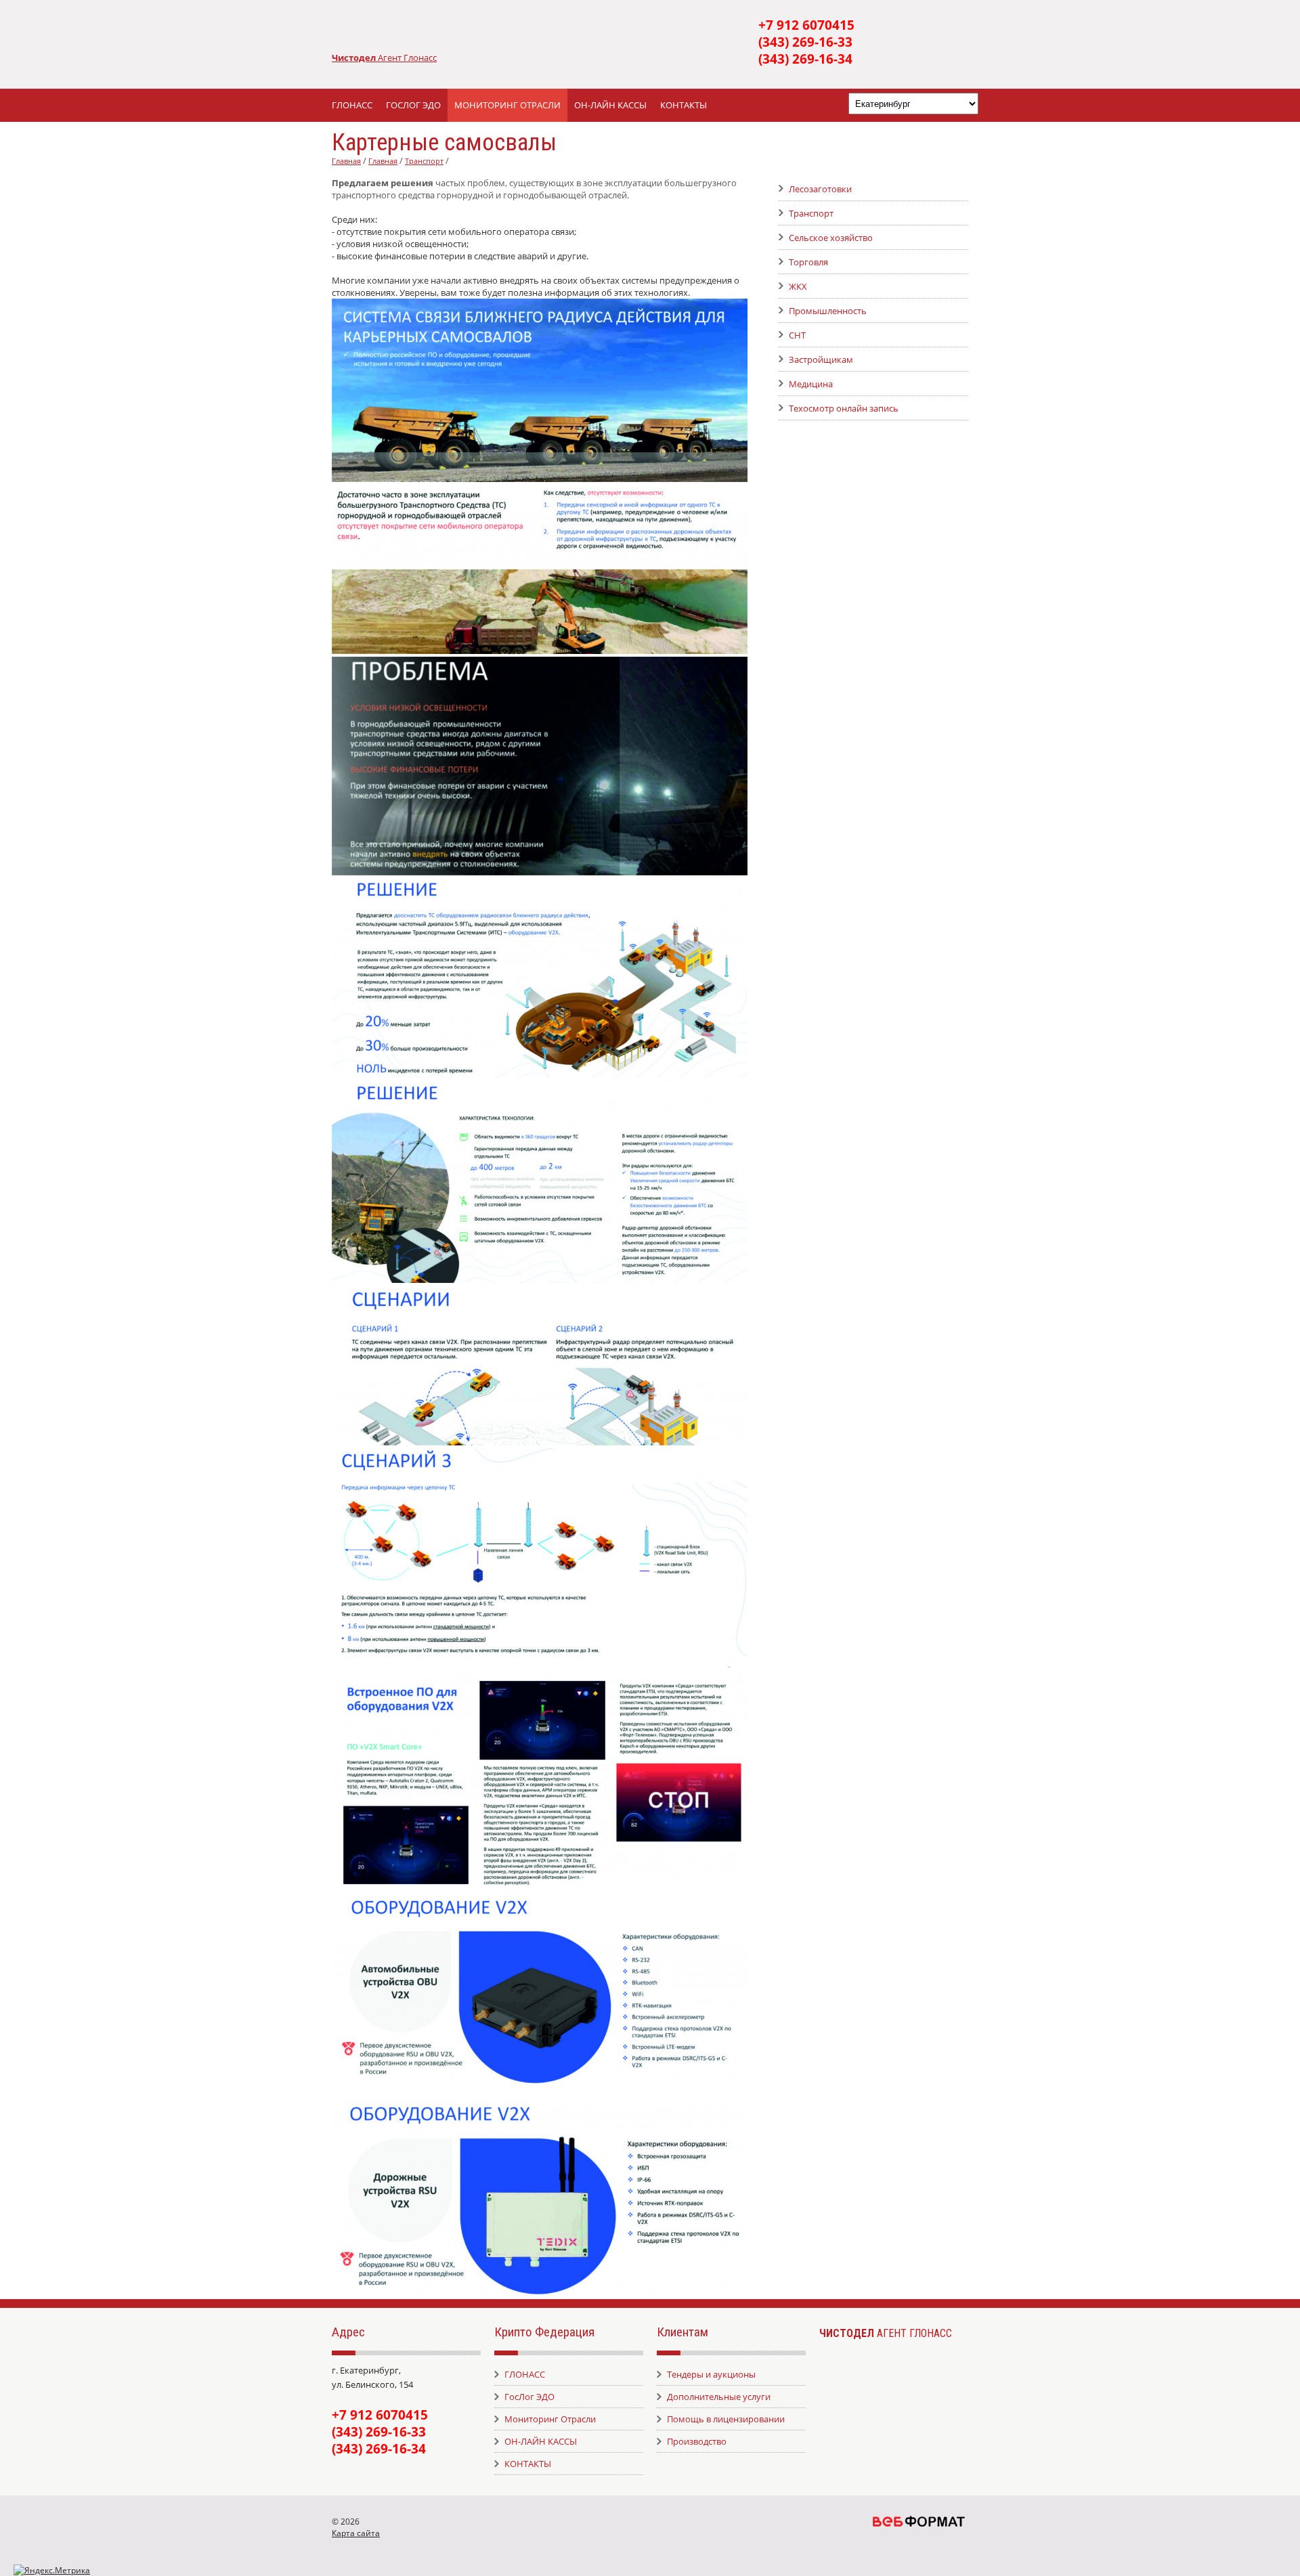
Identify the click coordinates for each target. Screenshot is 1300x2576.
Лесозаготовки (820, 189)
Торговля (808, 262)
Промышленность (828, 311)
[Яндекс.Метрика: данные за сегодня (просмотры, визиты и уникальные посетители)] (52, 2570)
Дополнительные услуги (719, 2397)
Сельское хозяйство (831, 238)
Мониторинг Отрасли (507, 105)
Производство (697, 2441)
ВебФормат (919, 2521)
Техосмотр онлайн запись (844, 408)
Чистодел (355, 58)
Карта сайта (356, 2533)
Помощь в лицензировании (726, 2419)
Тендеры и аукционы (711, 2374)
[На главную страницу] (542, 31)
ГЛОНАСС (352, 105)
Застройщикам (821, 359)
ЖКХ (798, 286)
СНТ (797, 335)
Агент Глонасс (407, 58)
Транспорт (424, 161)
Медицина (811, 384)
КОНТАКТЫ (684, 105)
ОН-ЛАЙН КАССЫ (610, 105)
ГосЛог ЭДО (413, 105)
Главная (346, 161)
